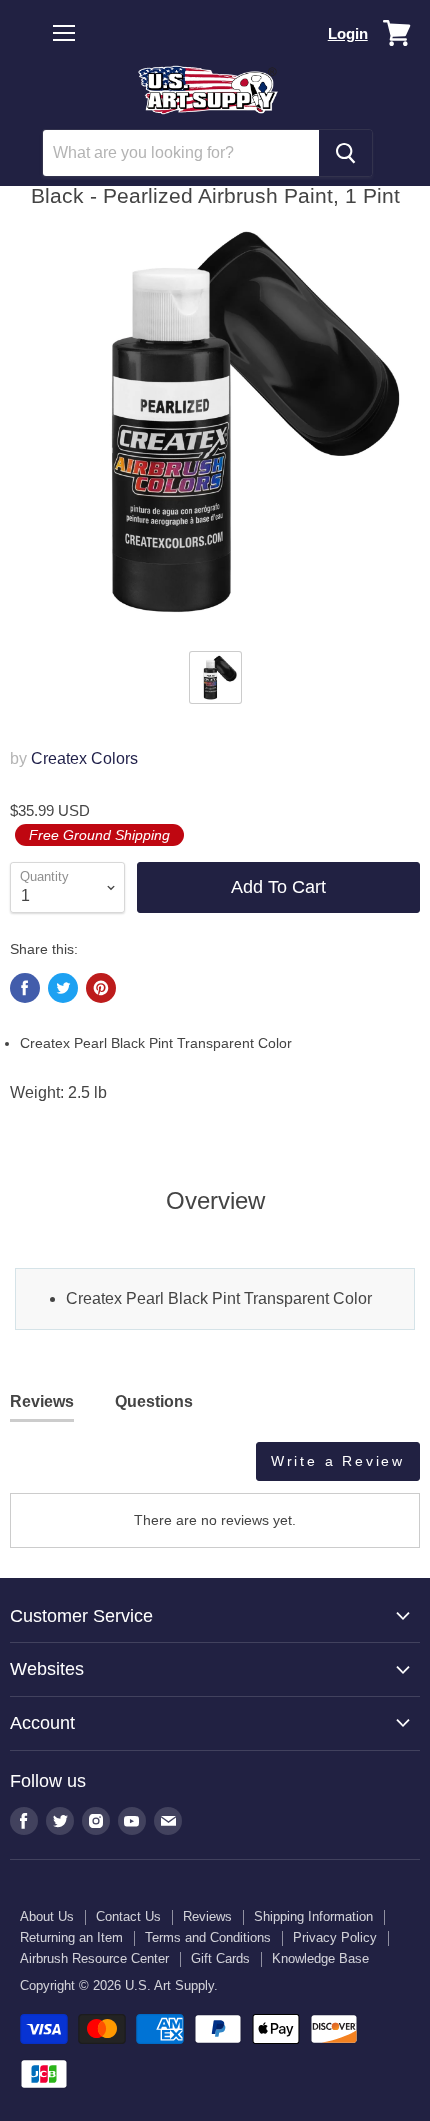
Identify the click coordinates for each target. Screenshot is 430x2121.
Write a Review (338, 1461)
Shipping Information (313, 1916)
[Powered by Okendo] (60, 1469)
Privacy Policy (335, 1937)
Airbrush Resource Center (94, 1958)
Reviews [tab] (42, 1401)
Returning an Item (71, 1937)
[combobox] (181, 153)
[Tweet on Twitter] (63, 988)
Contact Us (128, 1916)
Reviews (207, 1916)
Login (348, 33)
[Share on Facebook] (25, 988)
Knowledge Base (320, 1958)
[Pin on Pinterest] (101, 988)
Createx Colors (84, 758)
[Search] (345, 153)
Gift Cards (220, 1958)
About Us (47, 1916)
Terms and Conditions (208, 1937)
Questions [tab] (154, 1401)
